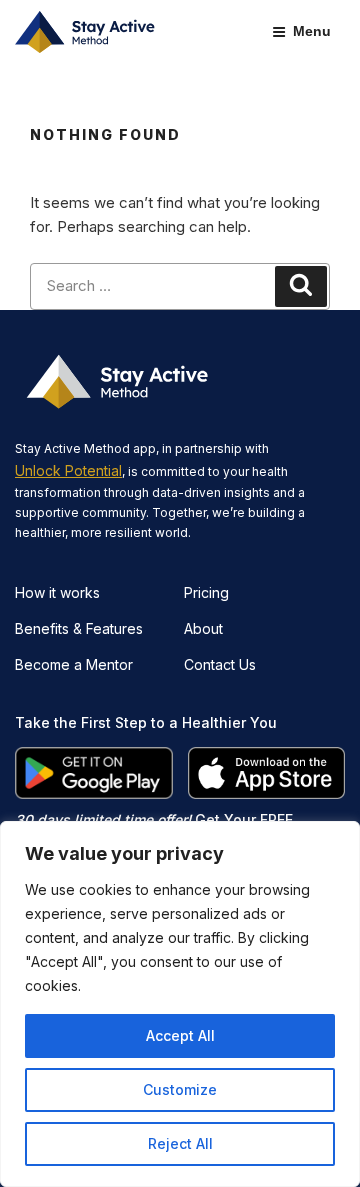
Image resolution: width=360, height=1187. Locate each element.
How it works (57, 592)
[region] (180, 1004)
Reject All (180, 1143)
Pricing (206, 592)
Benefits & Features (79, 628)
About (203, 628)
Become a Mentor (74, 664)
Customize (180, 1089)
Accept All (180, 1035)
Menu (312, 31)
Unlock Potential (68, 470)
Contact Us (220, 664)
